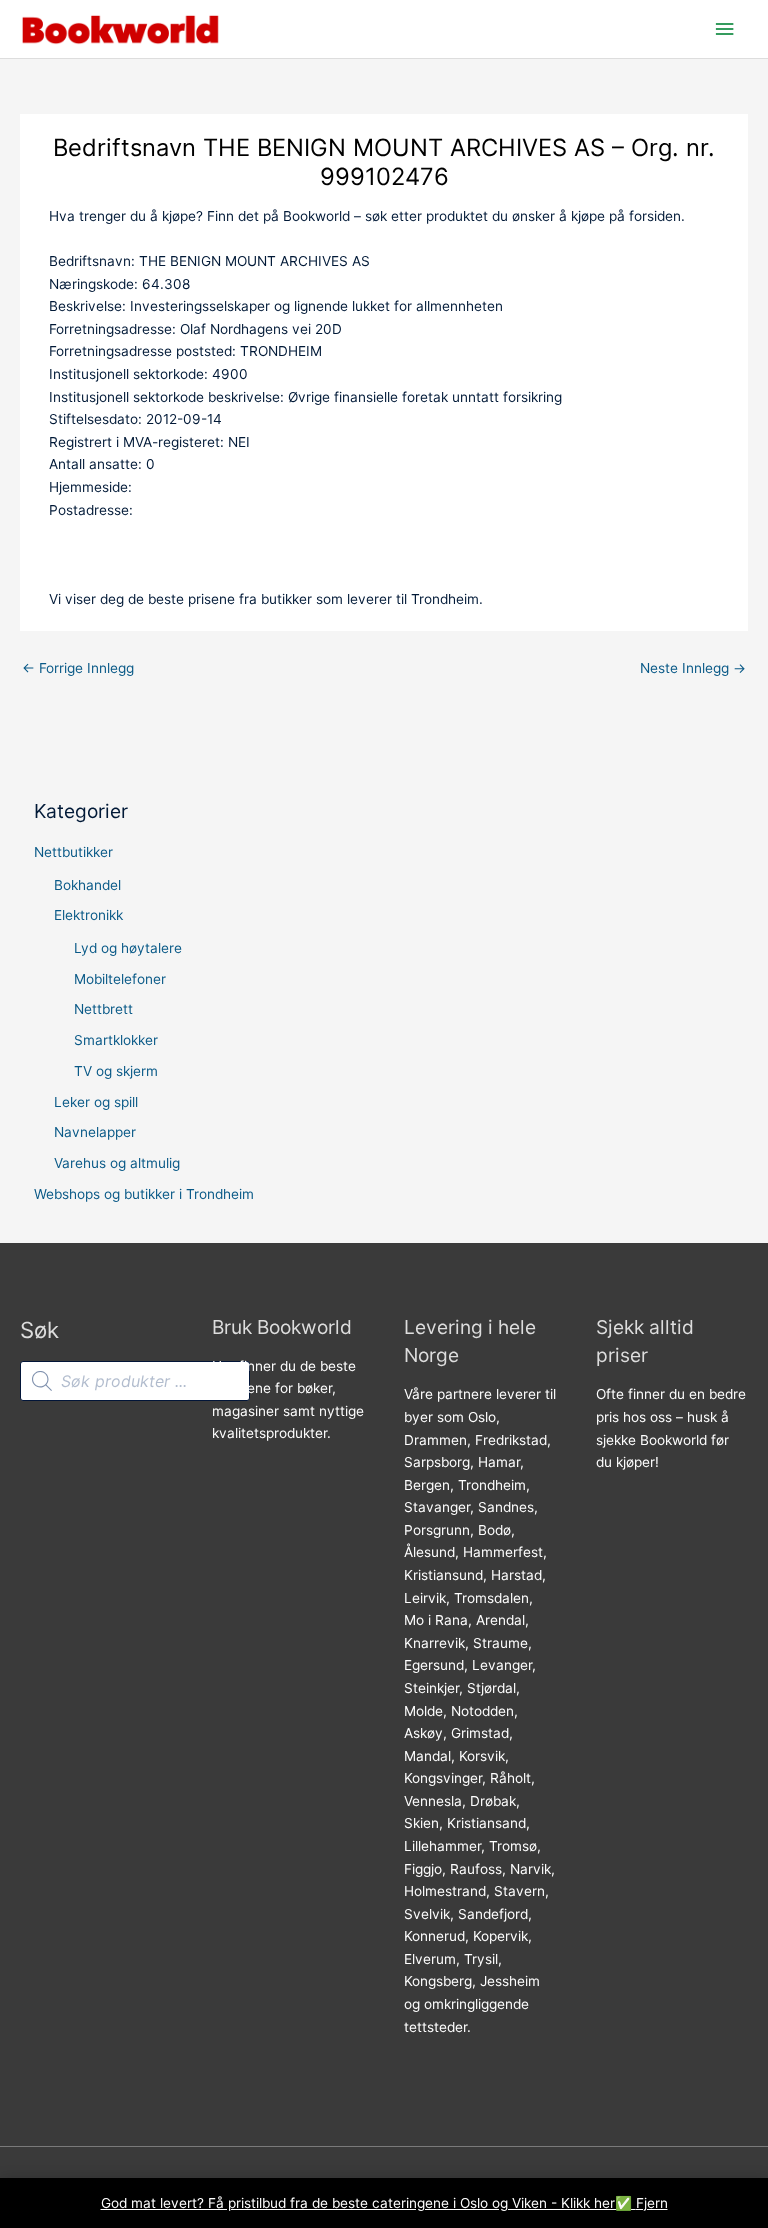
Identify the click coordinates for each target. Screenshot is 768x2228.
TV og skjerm (116, 1071)
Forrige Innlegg (78, 668)
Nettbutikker (73, 852)
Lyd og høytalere (128, 948)
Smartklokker (116, 1040)
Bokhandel (87, 885)
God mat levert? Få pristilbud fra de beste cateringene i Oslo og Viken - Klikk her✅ (368, 2203)
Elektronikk (88, 915)
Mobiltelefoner (120, 979)
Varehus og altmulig (117, 1163)
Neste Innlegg (693, 668)
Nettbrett (103, 1009)
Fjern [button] (652, 2203)
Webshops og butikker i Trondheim (144, 1194)
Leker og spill (96, 1102)
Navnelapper (95, 1132)
